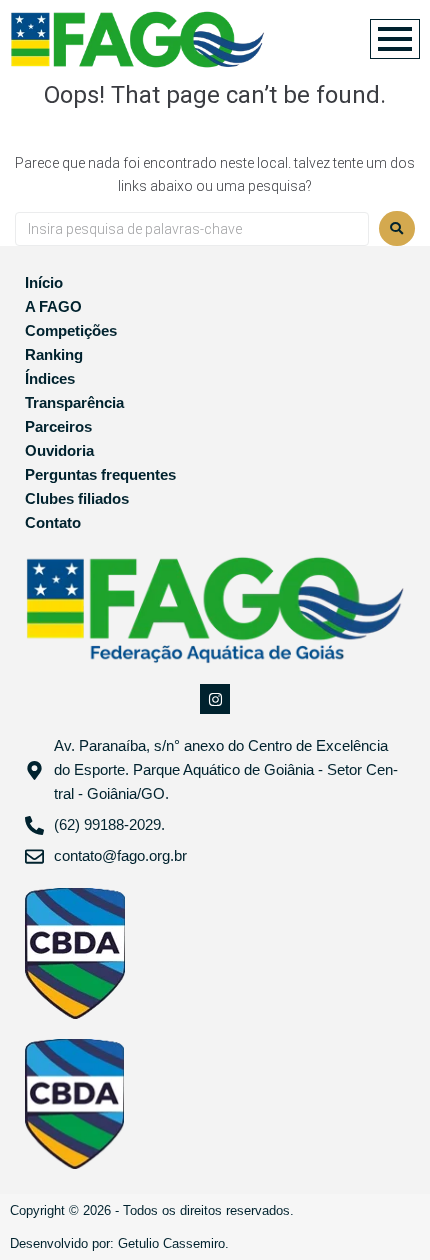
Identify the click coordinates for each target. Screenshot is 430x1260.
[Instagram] (215, 699)
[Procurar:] (192, 229)
